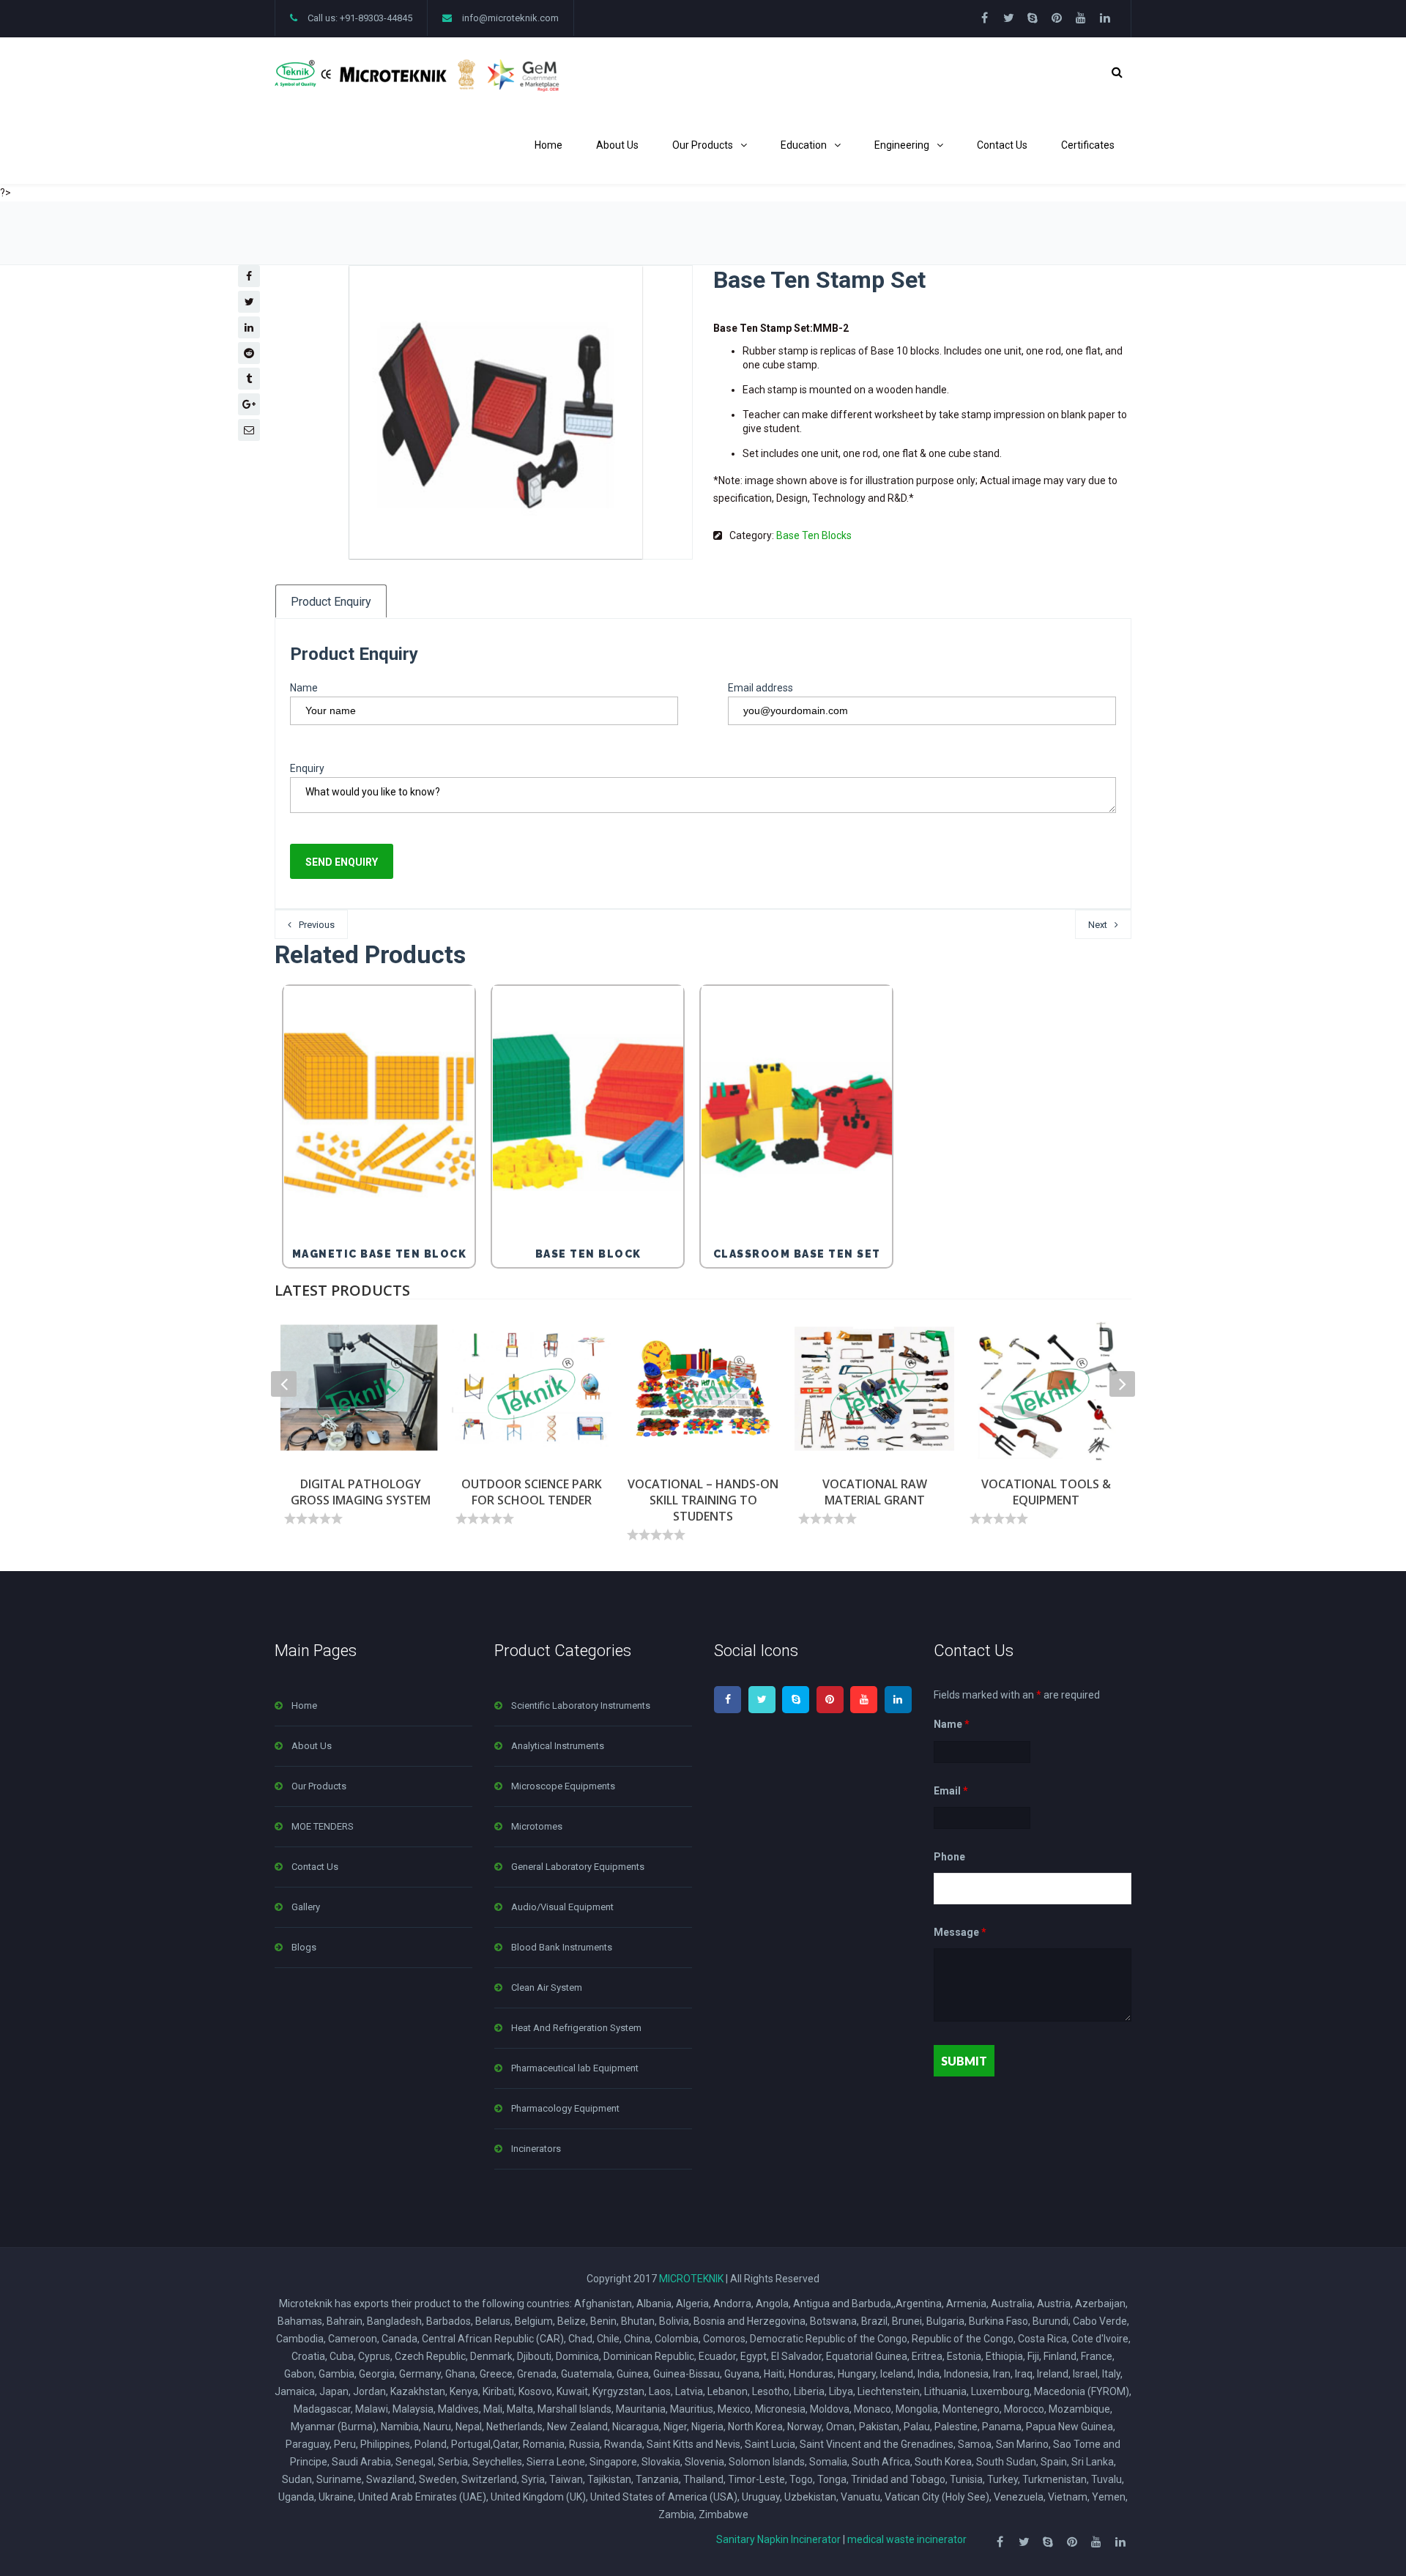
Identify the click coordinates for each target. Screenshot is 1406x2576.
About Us (617, 145)
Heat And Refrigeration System (576, 2028)
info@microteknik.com (510, 18)
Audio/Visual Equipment (562, 1907)
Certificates (1088, 145)
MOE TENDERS (323, 1826)
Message (960, 1932)
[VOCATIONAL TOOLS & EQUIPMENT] (1046, 1389)
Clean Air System (547, 1987)
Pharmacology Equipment (565, 2108)
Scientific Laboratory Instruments (581, 1705)
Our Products (703, 145)
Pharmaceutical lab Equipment (575, 2068)
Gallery (306, 1907)
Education (804, 145)
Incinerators (536, 2149)
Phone (949, 1857)
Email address (760, 688)
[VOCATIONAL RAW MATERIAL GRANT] (874, 1389)
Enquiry (307, 768)
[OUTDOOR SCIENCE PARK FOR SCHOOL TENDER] (532, 1389)
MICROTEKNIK (691, 2279)
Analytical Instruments (558, 1746)
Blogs (304, 1947)
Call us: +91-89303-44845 (360, 18)
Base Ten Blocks (814, 535)
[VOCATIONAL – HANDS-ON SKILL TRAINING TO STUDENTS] (703, 1389)
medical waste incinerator (907, 2539)
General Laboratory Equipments (578, 1867)
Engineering (902, 145)
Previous (317, 925)
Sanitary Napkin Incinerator (778, 2539)
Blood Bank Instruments (562, 1947)
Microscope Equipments (563, 1786)
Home (548, 145)
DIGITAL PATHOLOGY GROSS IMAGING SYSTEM (361, 1492)
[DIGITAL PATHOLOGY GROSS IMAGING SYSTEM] (360, 1389)
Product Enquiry (331, 602)
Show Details (383, 1200)
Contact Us (1002, 145)
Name (304, 688)
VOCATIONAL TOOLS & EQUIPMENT (1046, 1492)
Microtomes (537, 1826)
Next (1098, 925)
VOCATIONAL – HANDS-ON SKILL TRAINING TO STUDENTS (703, 1500)
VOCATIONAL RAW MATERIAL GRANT (875, 1492)
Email (951, 1791)
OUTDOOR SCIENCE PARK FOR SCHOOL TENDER (532, 1492)
